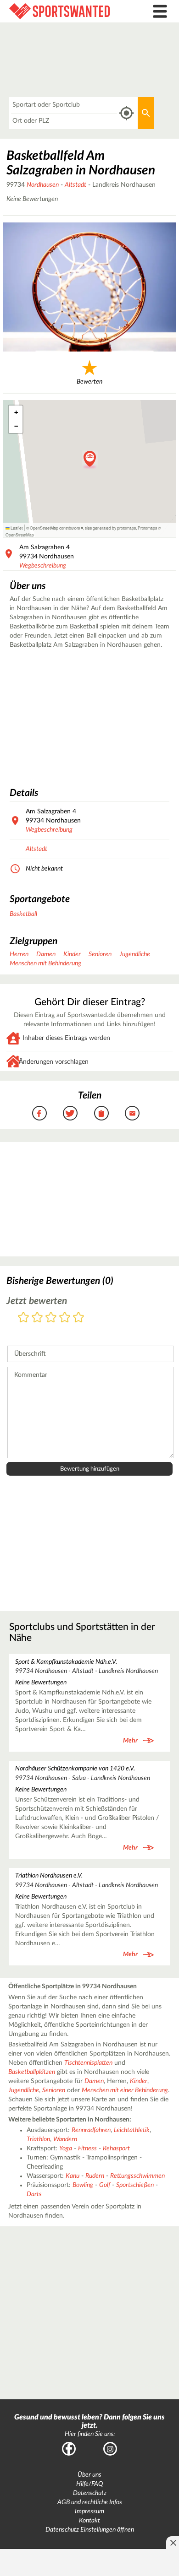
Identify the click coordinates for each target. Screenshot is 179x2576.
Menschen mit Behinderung (45, 963)
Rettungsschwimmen (137, 2176)
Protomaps (147, 528)
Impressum (89, 2511)
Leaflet (16, 528)
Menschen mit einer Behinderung (125, 2090)
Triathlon (38, 2139)
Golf (105, 2185)
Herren (19, 954)
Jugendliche (135, 954)
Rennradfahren (91, 2130)
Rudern (95, 2176)
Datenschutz (90, 2493)
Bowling (83, 2185)
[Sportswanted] (67, 11)
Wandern (65, 2139)
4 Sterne (65, 1318)
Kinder (72, 954)
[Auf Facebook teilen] (39, 1113)
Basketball (23, 914)
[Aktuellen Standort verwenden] (126, 113)
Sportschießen (135, 2185)
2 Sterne (37, 1318)
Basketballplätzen (32, 2072)
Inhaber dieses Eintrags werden (66, 1038)
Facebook (69, 2449)
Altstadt (76, 185)
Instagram (110, 2449)
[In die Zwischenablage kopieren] (101, 1113)
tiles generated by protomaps (110, 528)
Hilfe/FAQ (89, 2484)
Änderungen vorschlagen (54, 1062)
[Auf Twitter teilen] (70, 1113)
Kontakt (89, 2521)
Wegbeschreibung (43, 566)
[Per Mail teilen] (132, 1113)
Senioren (100, 954)
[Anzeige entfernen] (173, 2543)
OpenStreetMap (20, 535)
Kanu (73, 2176)
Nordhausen (43, 185)
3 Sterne (51, 1318)
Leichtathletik (132, 2130)
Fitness (87, 2148)
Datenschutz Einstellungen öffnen (90, 2530)
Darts (34, 2194)
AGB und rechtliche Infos (90, 2502)
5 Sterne (78, 1318)
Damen (46, 954)
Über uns (89, 2475)
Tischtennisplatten (88, 2063)
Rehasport (116, 2148)
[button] (90, 460)
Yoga (66, 2148)
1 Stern (23, 1318)
